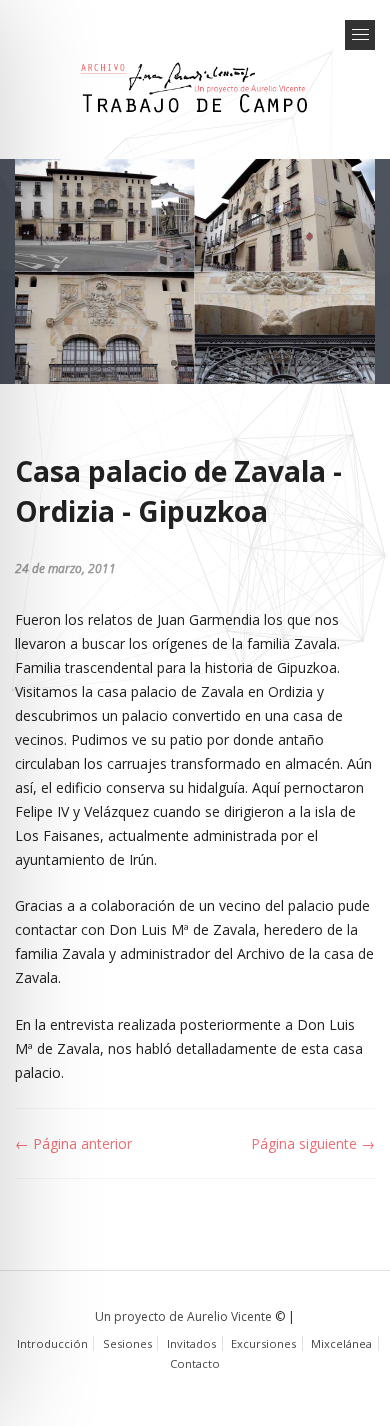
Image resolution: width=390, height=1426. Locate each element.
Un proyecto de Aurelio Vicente (183, 1316)
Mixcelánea (341, 1343)
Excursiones (263, 1343)
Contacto (195, 1363)
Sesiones (127, 1343)
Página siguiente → (313, 1143)
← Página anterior (73, 1143)
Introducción (52, 1343)
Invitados (191, 1343)
